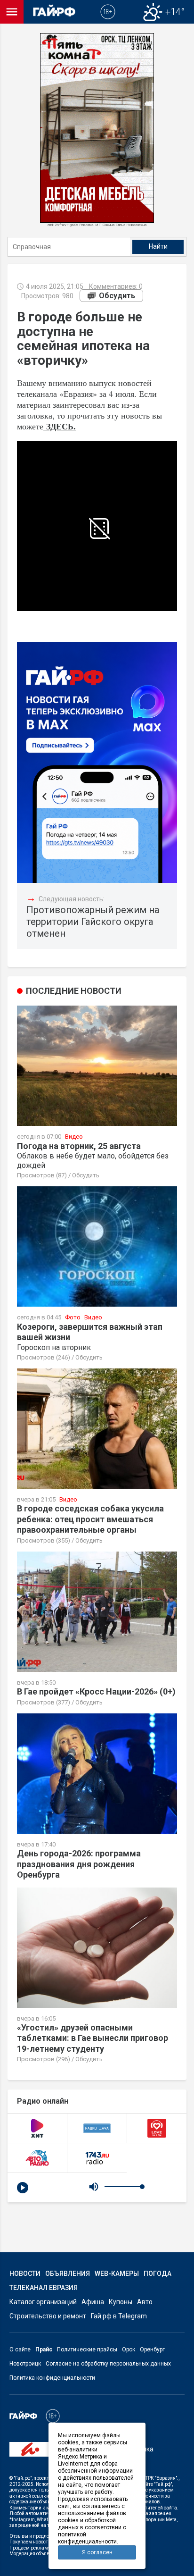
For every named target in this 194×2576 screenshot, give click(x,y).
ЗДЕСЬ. (61, 426)
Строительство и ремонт (48, 2316)
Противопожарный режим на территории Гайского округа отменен (93, 922)
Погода (158, 2274)
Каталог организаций (43, 2302)
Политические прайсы (87, 2349)
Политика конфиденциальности (52, 2378)
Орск (129, 2349)
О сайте (20, 2349)
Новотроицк (25, 2364)
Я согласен (97, 2552)
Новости (25, 2274)
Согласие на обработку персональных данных (108, 2364)
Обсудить (117, 296)
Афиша (93, 2302)
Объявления (68, 2274)
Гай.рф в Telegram (119, 2316)
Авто (145, 2302)
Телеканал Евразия (44, 2288)
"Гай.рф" (23, 2478)
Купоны (121, 2302)
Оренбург (152, 2349)
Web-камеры (117, 2274)
